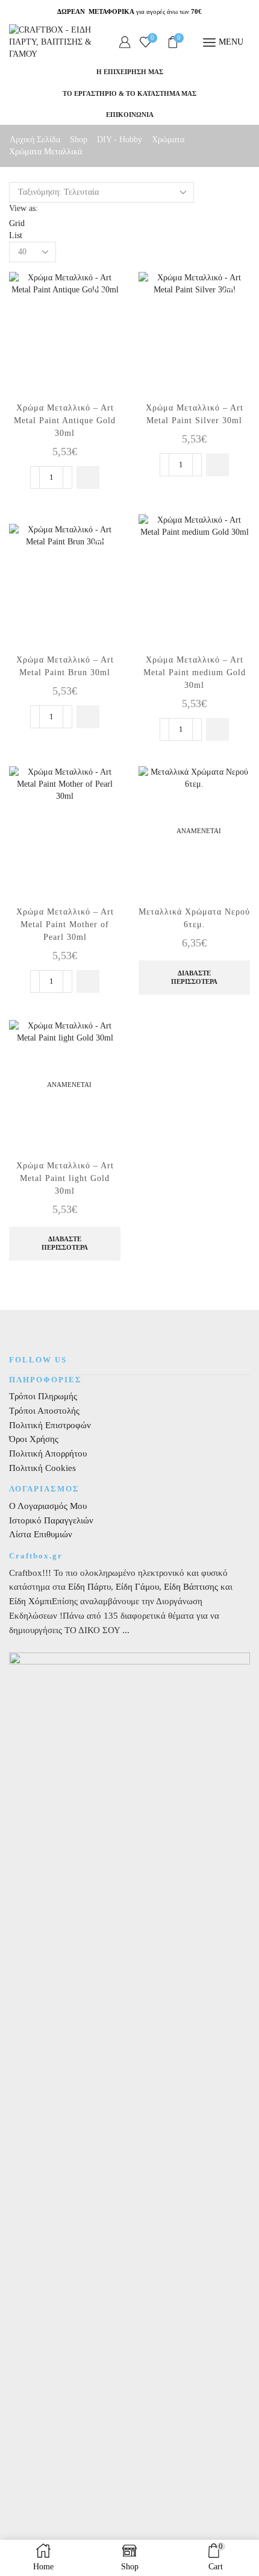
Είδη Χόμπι (30, 1601)
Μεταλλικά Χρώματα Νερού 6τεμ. (194, 918)
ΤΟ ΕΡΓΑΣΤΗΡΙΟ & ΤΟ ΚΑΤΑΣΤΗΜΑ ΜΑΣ (129, 93)
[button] (88, 477)
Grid (17, 223)
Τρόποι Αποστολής (44, 1411)
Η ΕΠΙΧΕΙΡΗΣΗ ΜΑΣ (130, 72)
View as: (23, 208)
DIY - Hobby (120, 140)
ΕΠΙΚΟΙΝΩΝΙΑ (130, 115)
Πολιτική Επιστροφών (50, 1425)
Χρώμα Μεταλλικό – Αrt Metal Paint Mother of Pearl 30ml (65, 924)
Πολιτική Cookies (42, 1468)
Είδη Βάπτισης (191, 1587)
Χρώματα (168, 140)
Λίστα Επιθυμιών (41, 1534)
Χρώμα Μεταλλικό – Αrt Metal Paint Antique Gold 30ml (65, 420)
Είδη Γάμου (136, 1587)
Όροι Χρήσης (34, 1439)
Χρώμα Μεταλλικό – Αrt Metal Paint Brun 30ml (65, 666)
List (16, 235)
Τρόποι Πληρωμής (43, 1396)
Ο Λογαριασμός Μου (48, 1506)
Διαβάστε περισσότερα (194, 977)
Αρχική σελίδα (35, 140)
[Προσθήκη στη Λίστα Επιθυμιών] (101, 287)
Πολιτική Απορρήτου (48, 1453)
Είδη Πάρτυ (89, 1587)
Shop (79, 140)
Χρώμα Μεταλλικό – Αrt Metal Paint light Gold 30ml (65, 1178)
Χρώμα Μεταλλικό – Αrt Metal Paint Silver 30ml (195, 414)
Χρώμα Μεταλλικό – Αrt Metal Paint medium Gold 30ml (195, 672)
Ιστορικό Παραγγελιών (51, 1520)
